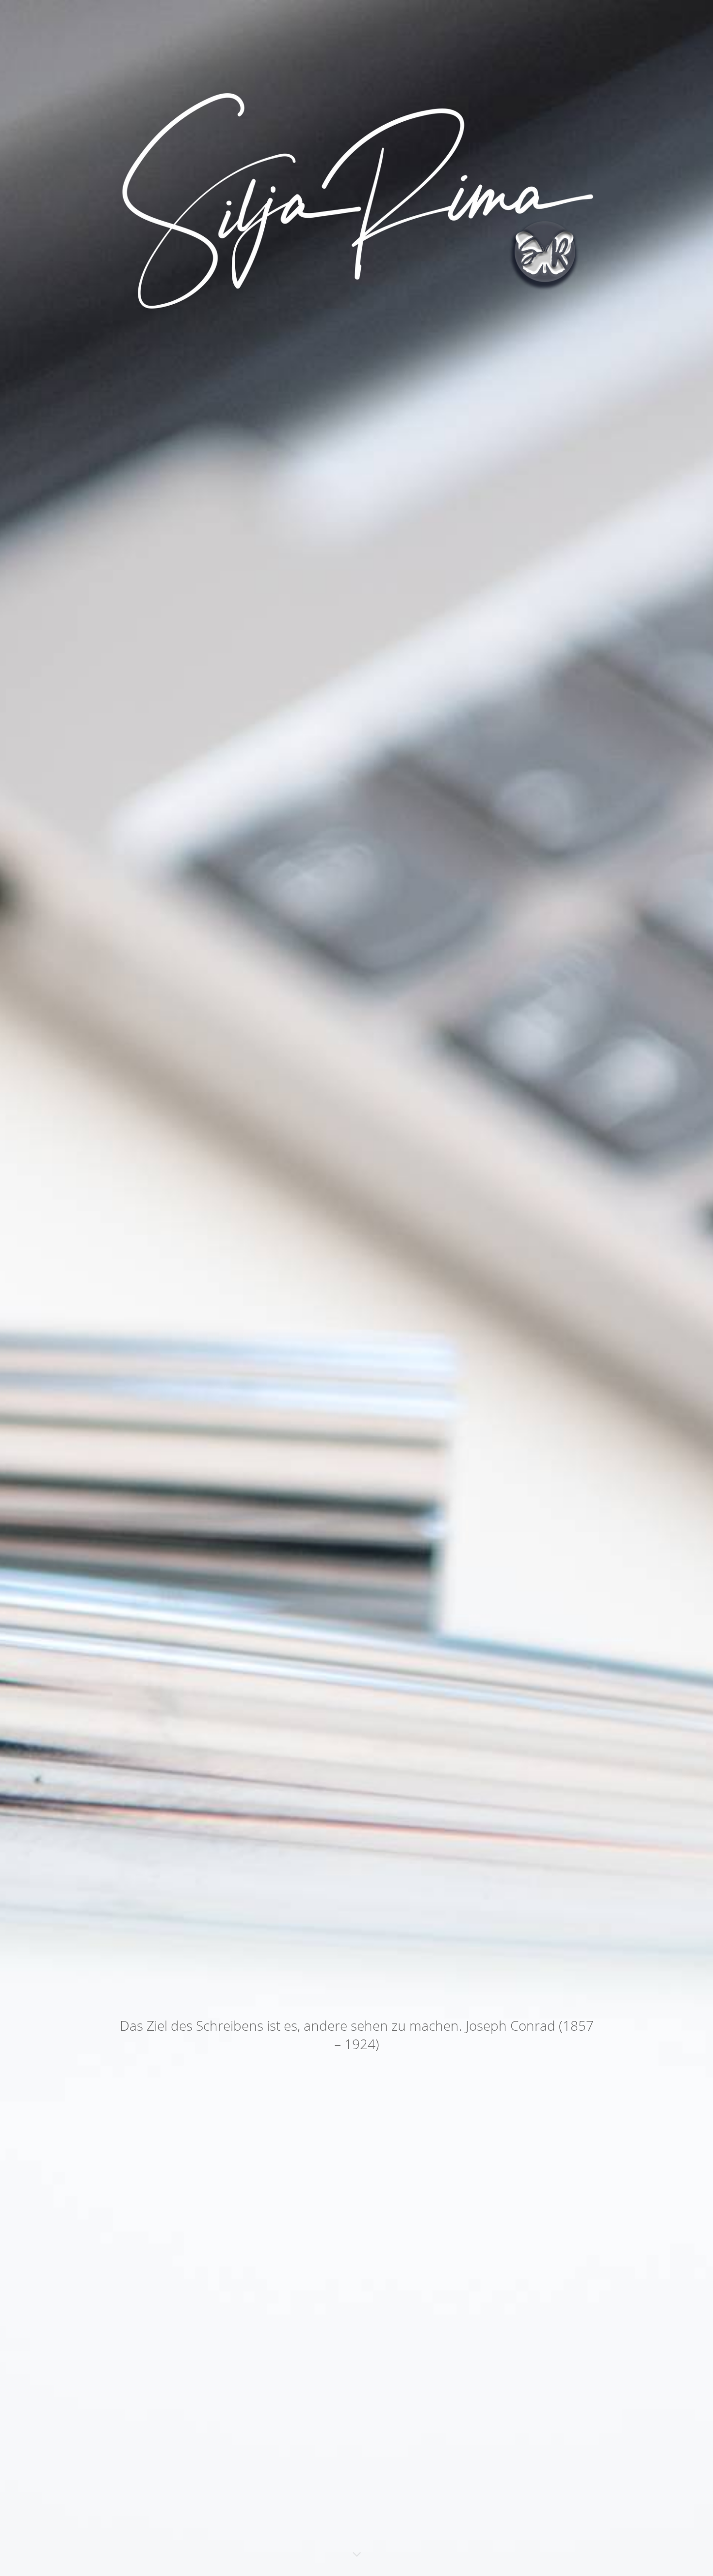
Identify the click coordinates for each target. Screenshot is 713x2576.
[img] (356, 1288)
